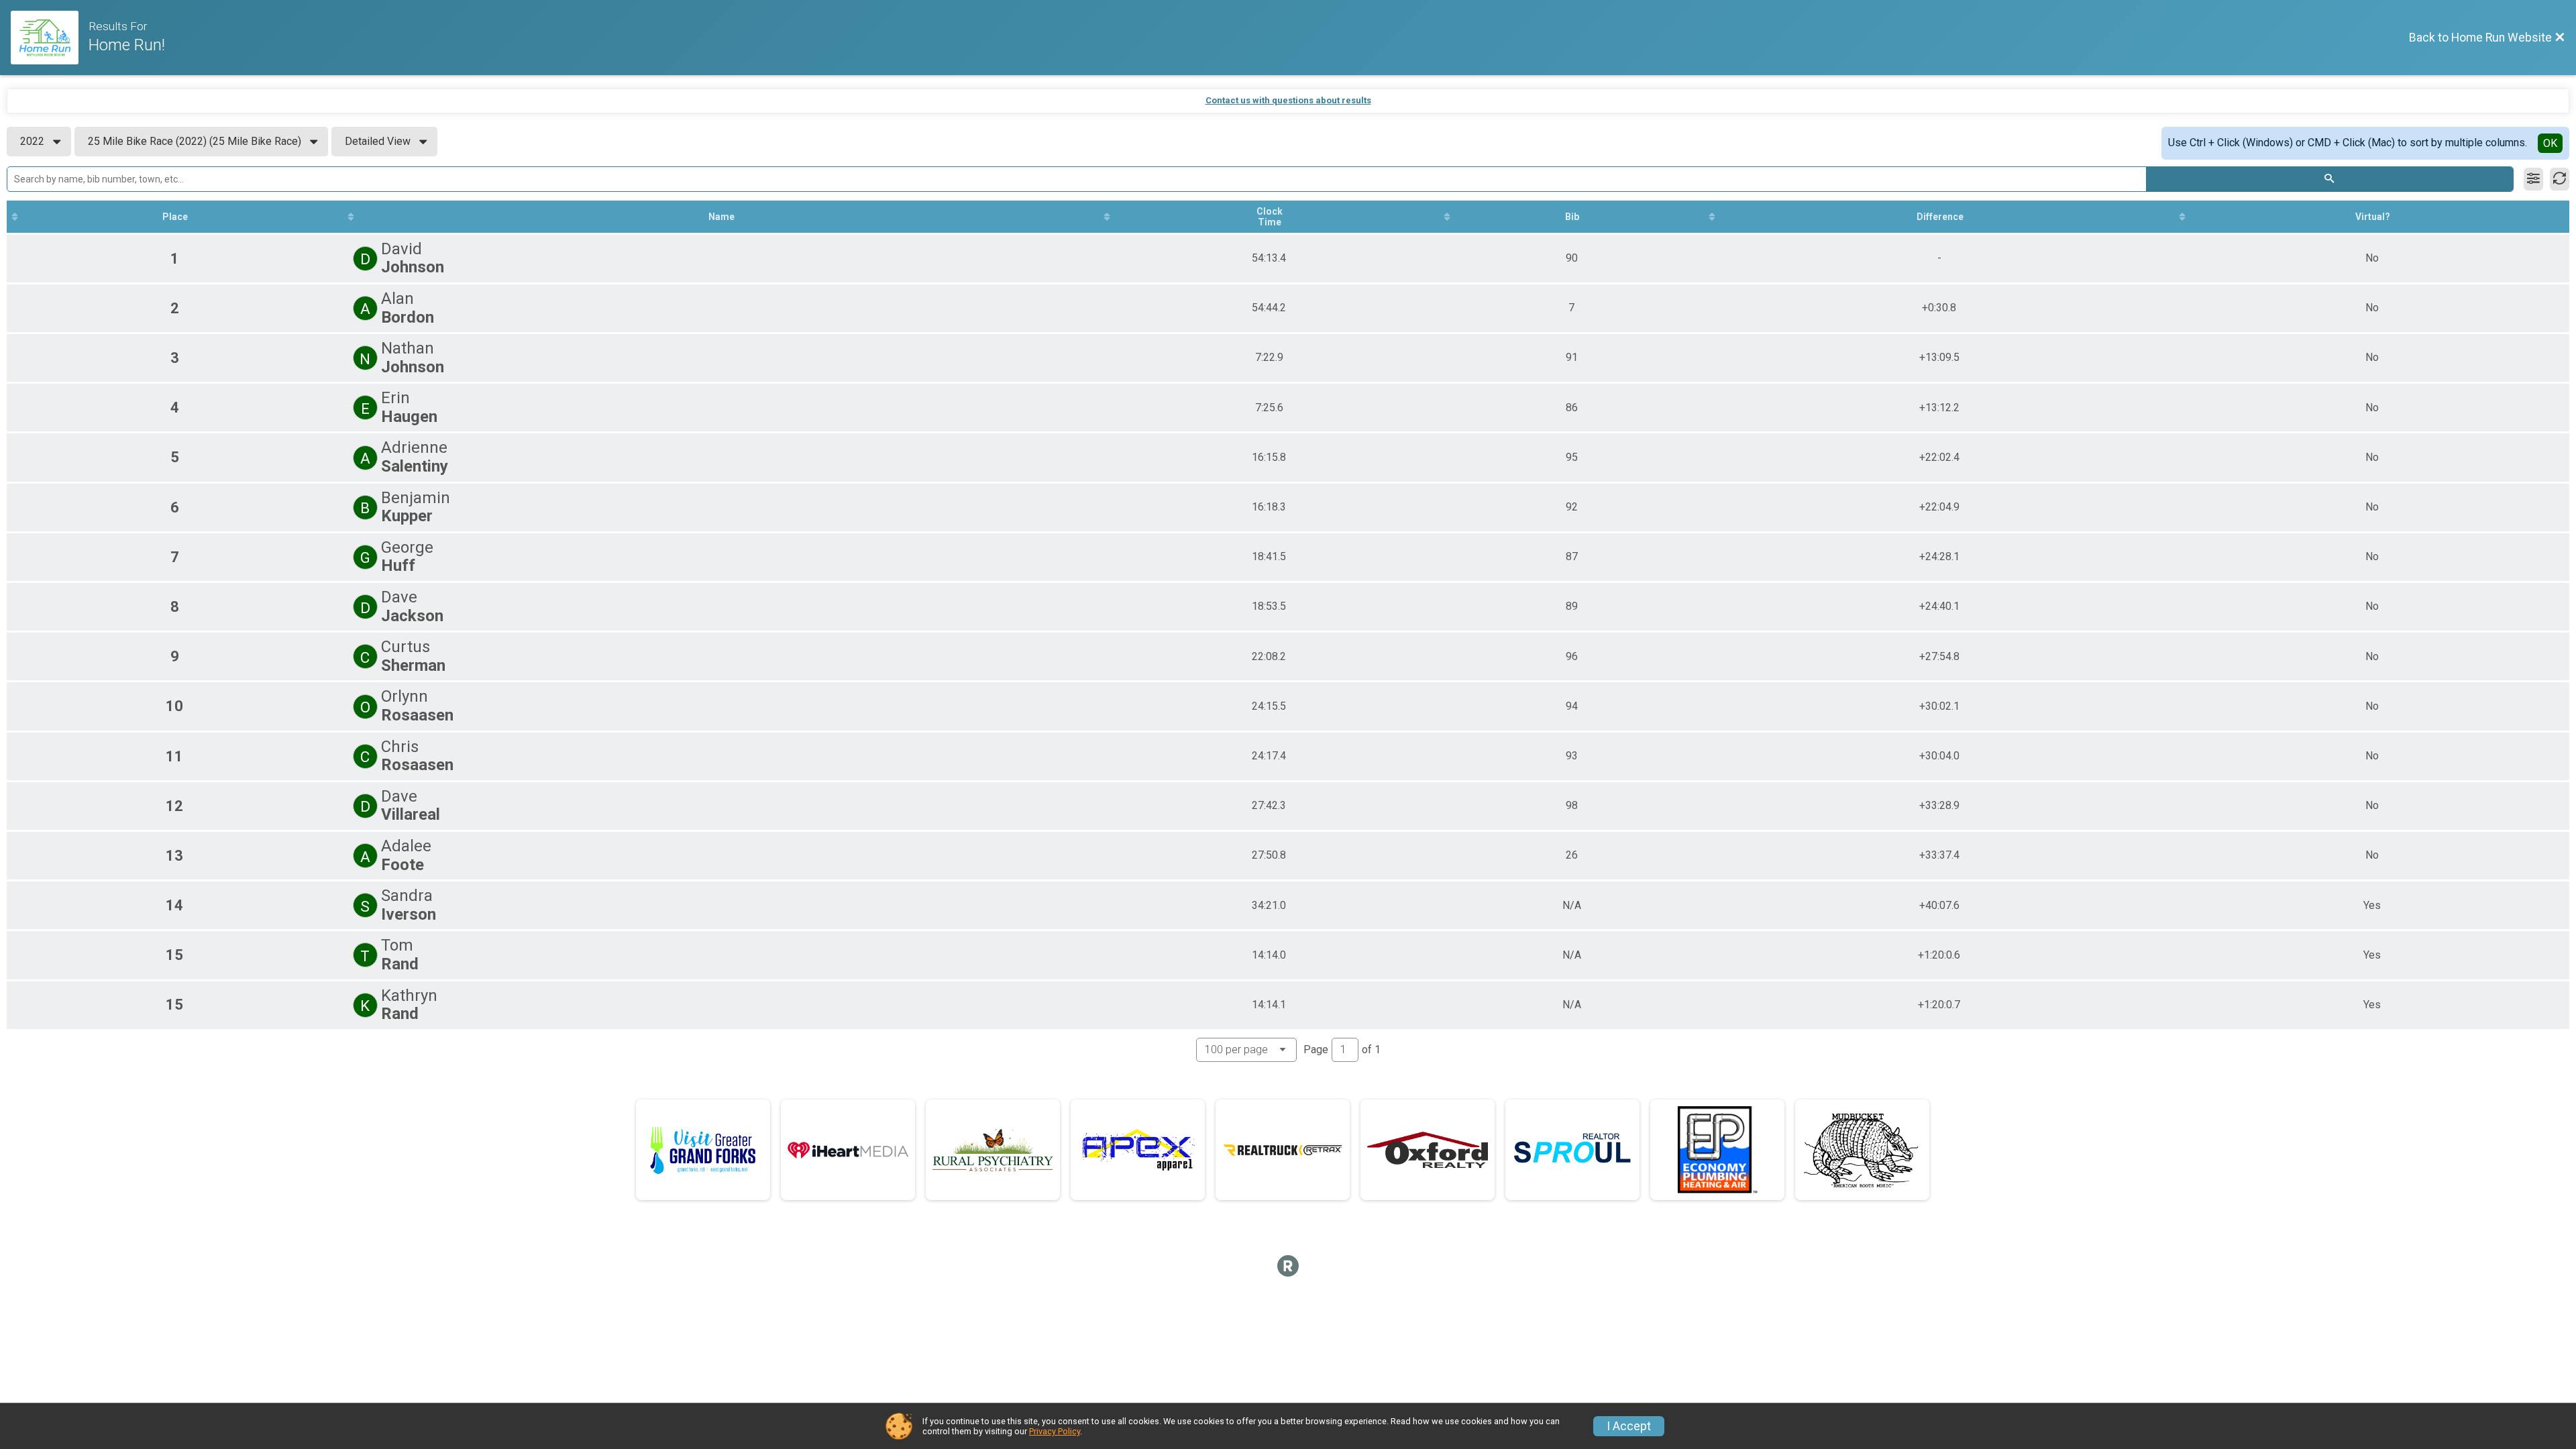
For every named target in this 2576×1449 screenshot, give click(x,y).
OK (2550, 143)
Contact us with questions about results (1288, 100)
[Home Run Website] (50, 38)
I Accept (1629, 1426)
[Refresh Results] (2560, 179)
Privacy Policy (1055, 1431)
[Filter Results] (2533, 179)
